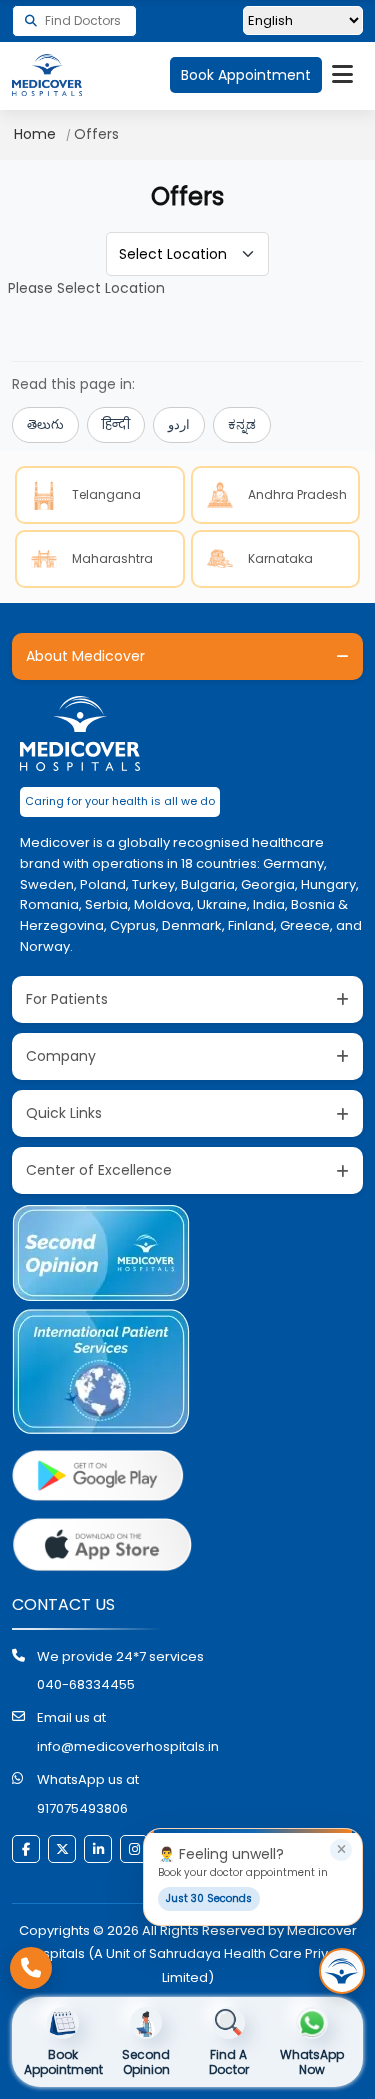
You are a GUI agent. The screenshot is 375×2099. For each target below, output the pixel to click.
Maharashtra (112, 558)
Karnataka (280, 558)
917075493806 (82, 1808)
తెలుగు (45, 424)
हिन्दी (116, 424)
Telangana (106, 494)
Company (61, 1056)
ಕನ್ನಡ (242, 424)
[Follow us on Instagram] (134, 1849)
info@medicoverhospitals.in (128, 1746)
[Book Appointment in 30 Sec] (342, 1971)
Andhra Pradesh (297, 494)
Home (35, 134)
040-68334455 (86, 1684)
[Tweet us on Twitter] (62, 1849)
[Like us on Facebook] (26, 1849)
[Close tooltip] (341, 1850)
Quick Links (64, 1113)
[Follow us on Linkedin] (98, 1849)
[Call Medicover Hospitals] (31, 1968)
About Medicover (85, 656)
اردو (179, 424)
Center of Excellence (99, 1170)
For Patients (67, 999)
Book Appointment (246, 75)
